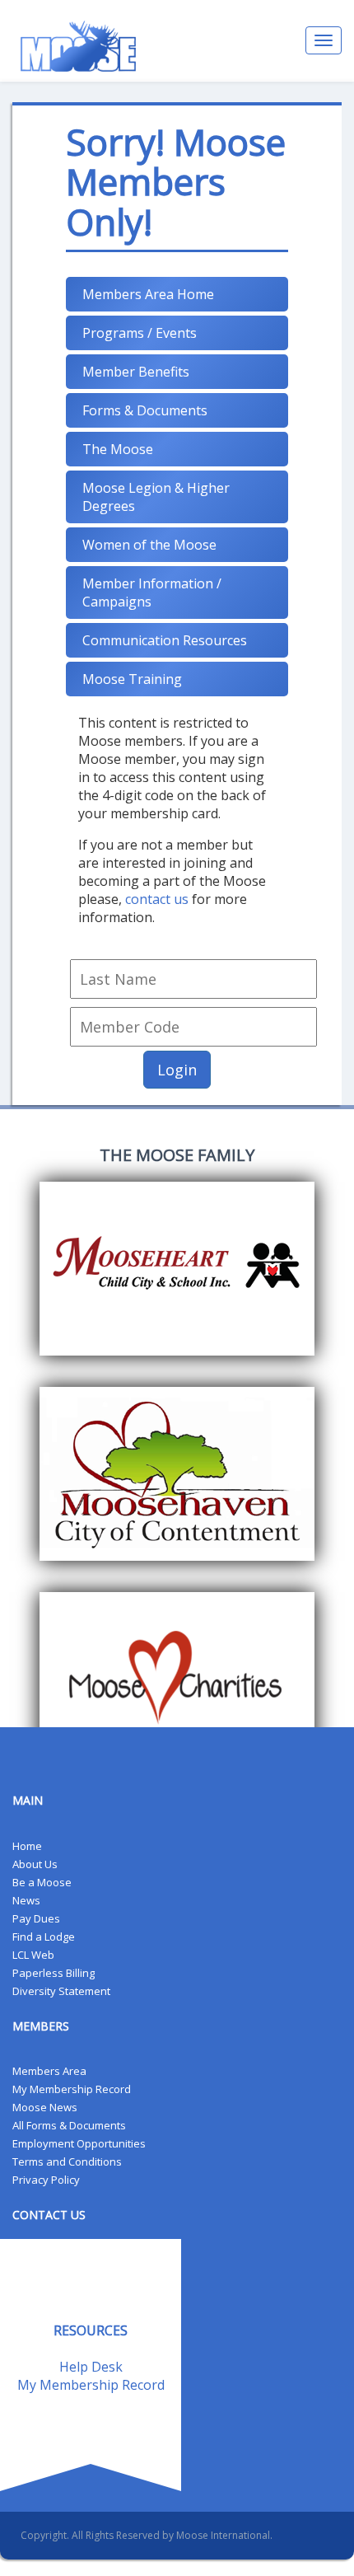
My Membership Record (72, 2089)
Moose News (45, 2107)
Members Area (49, 2071)
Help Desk (91, 2367)
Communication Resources (165, 640)
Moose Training (132, 679)
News (26, 1900)
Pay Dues (36, 1918)
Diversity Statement (61, 1991)
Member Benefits (136, 372)
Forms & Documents (145, 410)
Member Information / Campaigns (152, 592)
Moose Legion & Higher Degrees (156, 497)
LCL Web (33, 1955)
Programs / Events (140, 333)
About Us (35, 1864)
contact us (157, 899)
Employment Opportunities (79, 2143)
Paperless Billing (54, 1973)
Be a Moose (42, 1882)
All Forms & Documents (69, 2125)
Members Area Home (148, 294)
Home (27, 1846)
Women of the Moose (149, 545)
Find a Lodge (44, 1937)
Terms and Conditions (67, 2161)
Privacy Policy (46, 2180)
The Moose (118, 449)
